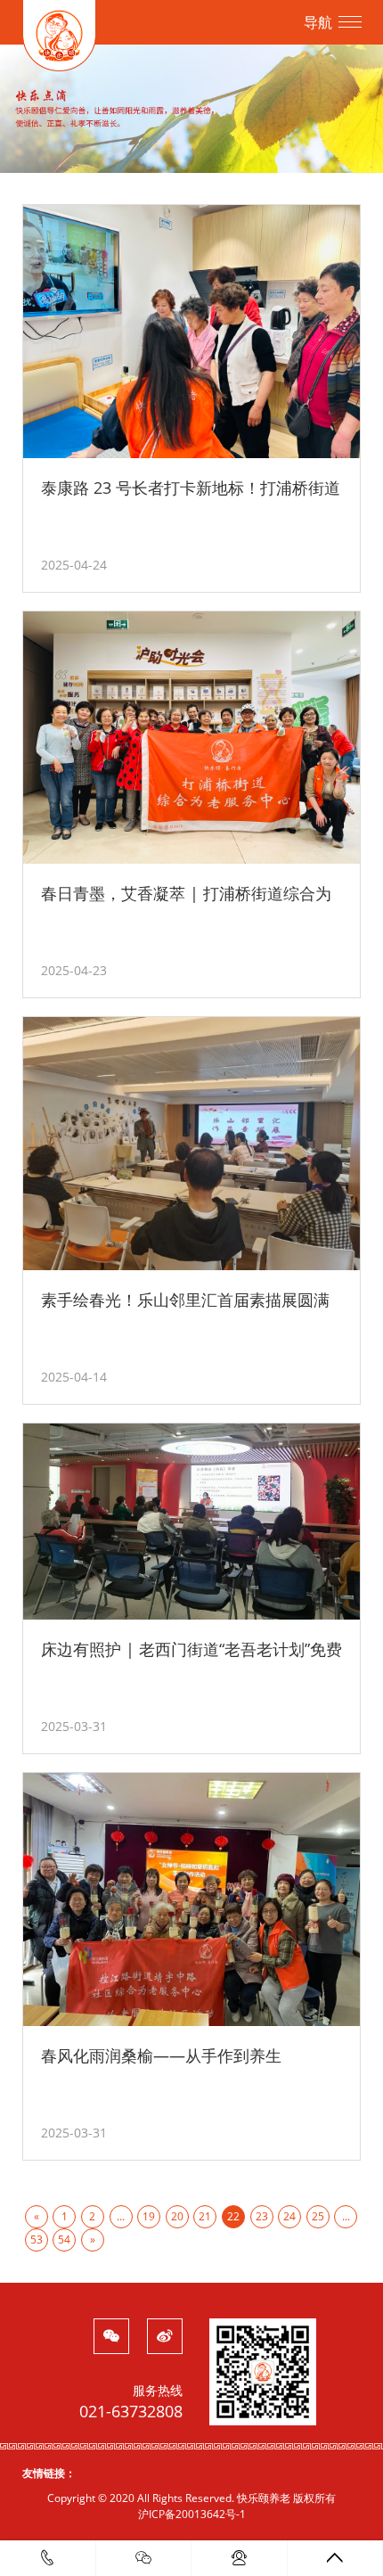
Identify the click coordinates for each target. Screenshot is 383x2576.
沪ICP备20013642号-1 (192, 2514)
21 (205, 2216)
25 (318, 2216)
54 (64, 2240)
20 (177, 2216)
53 (37, 2240)
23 (262, 2216)
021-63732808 (131, 2411)
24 (289, 2216)
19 (149, 2216)
